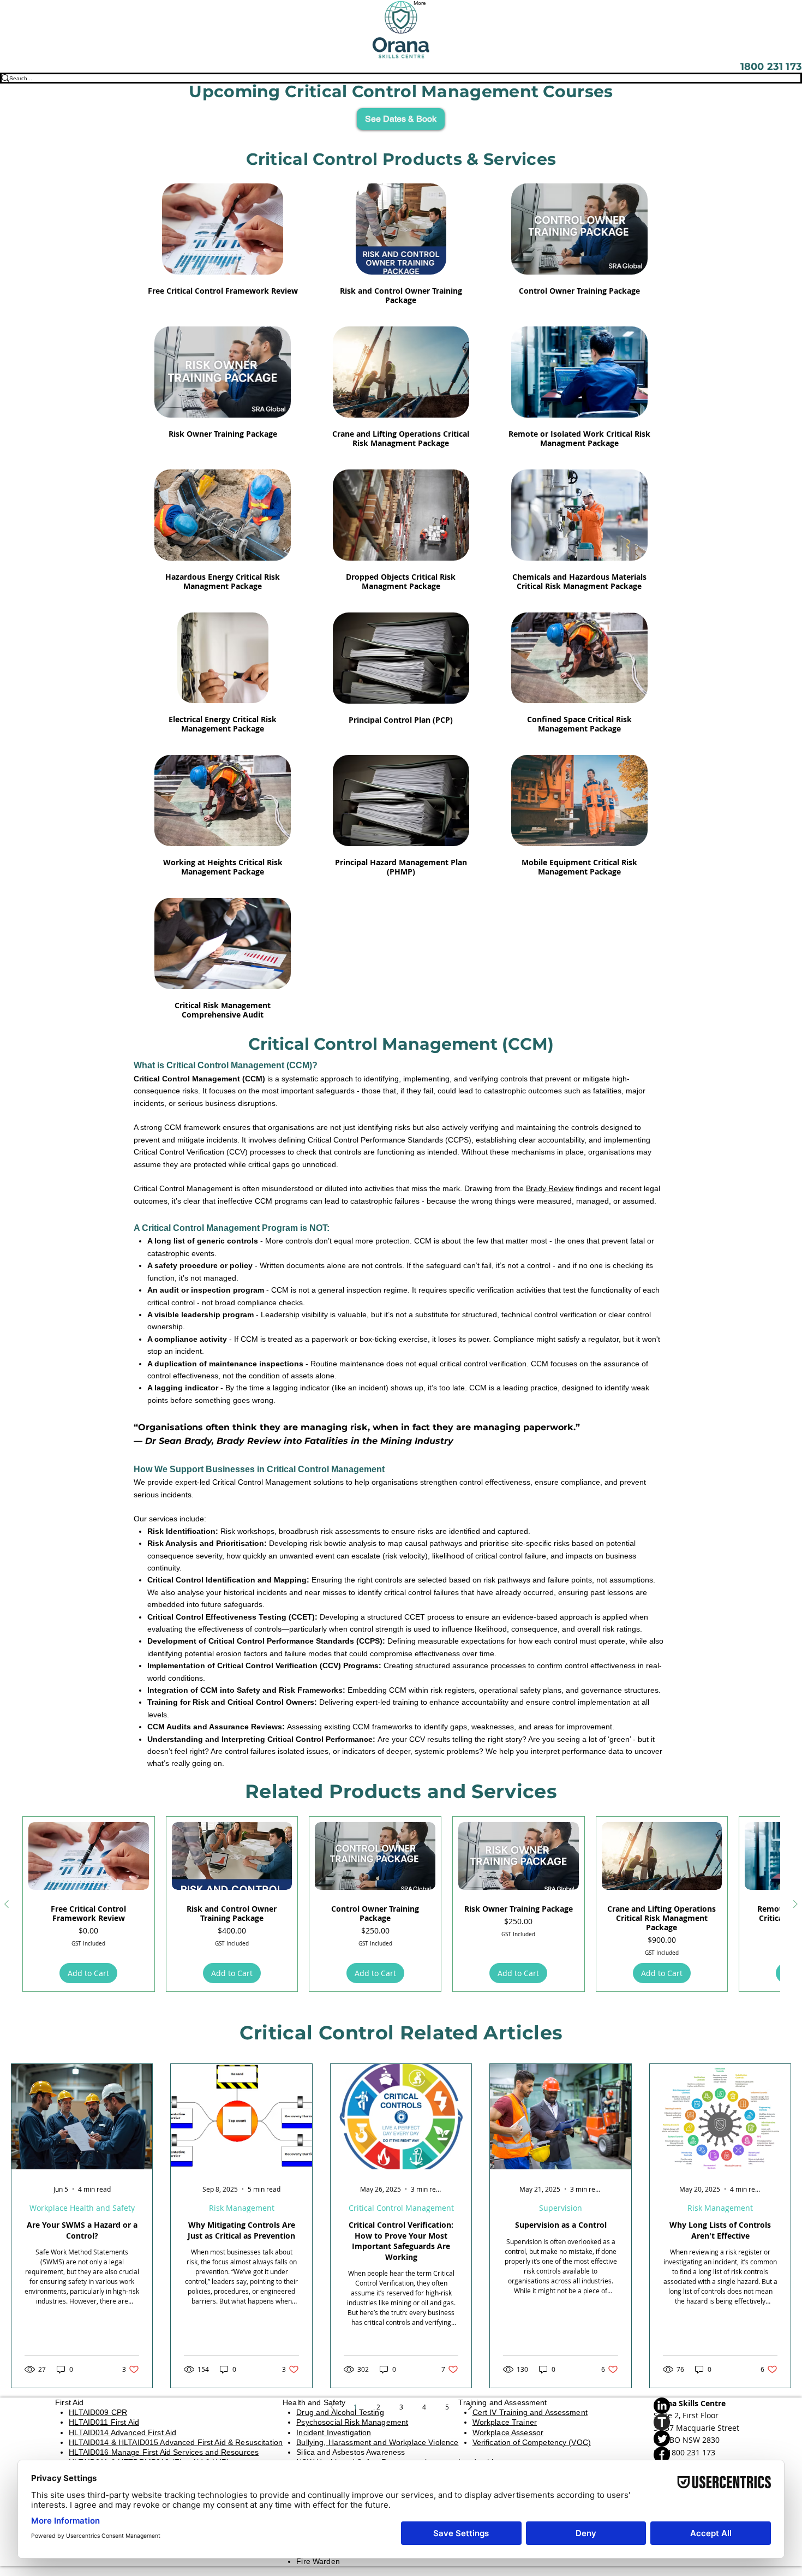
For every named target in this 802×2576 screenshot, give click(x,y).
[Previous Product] (7, 1904)
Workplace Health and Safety (82, 2208)
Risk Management (242, 2208)
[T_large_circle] (700, 2422)
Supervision (561, 2208)
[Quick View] (223, 229)
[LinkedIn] (700, 2406)
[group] (401, 1904)
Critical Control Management (401, 2208)
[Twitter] (700, 2438)
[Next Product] (795, 1904)
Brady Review (550, 1188)
